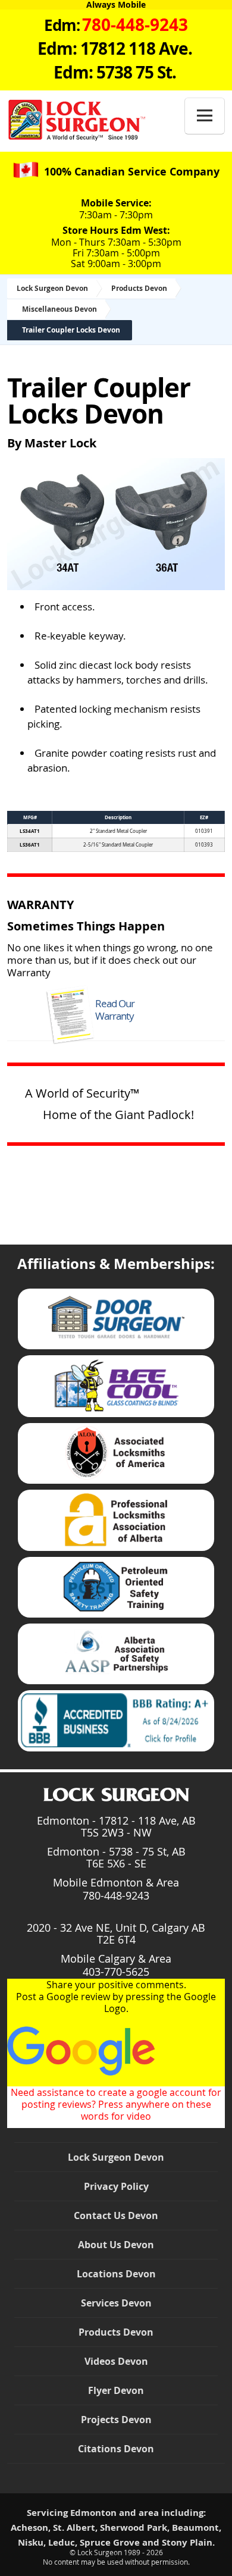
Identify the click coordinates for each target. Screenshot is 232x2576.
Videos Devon (116, 2361)
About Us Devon (116, 2245)
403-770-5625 (116, 1972)
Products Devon (139, 288)
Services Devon (116, 2303)
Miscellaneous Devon (59, 309)
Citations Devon (116, 2449)
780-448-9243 (116, 1895)
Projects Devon (116, 2420)
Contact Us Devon (116, 2215)
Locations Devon (116, 2274)
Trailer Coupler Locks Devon (71, 330)
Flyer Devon (116, 2390)
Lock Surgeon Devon (52, 288)
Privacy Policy (116, 2186)
